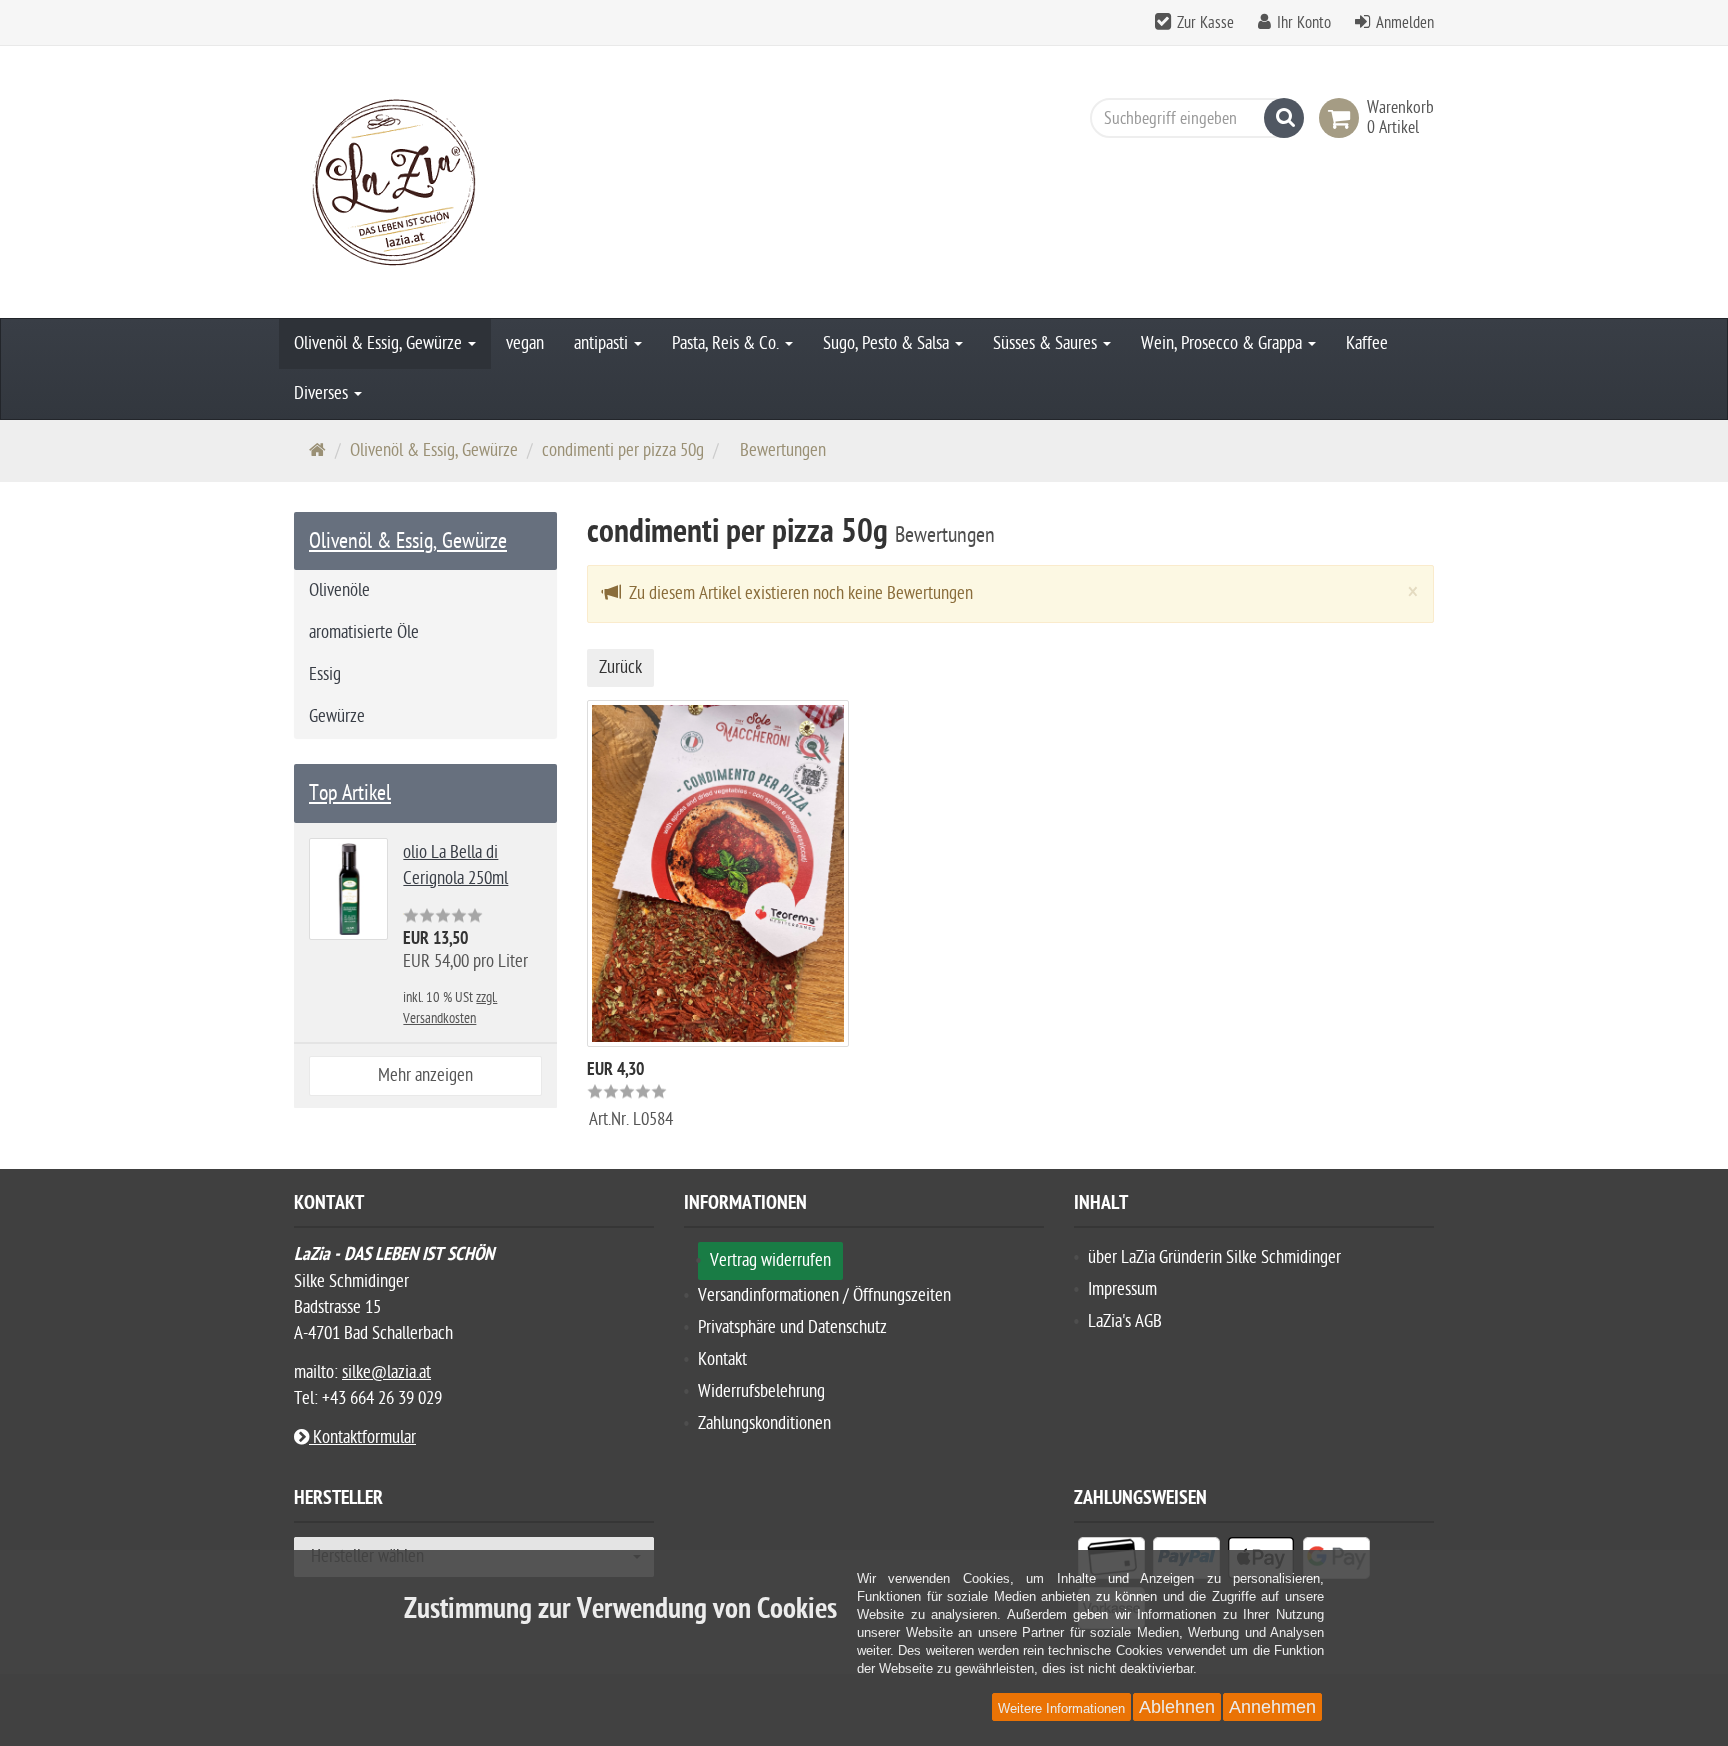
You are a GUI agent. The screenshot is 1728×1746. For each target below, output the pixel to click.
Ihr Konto (1304, 23)
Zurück (620, 667)
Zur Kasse (1205, 23)
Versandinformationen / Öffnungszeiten (824, 1295)
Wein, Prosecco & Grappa (1223, 343)
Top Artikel (350, 793)
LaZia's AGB (1125, 1321)
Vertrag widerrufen (770, 1260)
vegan (525, 343)
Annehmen (1272, 1707)
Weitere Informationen (1061, 1708)
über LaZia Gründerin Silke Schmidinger (1214, 1257)
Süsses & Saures (1047, 343)
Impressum (1122, 1289)
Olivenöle (339, 590)
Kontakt (722, 1359)
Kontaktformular (362, 1437)
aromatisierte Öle (364, 632)
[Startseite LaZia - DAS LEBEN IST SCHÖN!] (474, 182)
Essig (325, 674)
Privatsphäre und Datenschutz (792, 1327)
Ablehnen (1177, 1707)
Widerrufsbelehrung (761, 1391)
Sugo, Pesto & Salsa (888, 343)
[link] (1343, 118)
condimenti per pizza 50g (623, 450)
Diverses (323, 393)
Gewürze (337, 716)
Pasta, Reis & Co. (727, 343)
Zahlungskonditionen (764, 1423)
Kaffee (1367, 343)
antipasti (603, 343)
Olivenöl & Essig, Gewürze (380, 343)
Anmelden (1405, 23)
